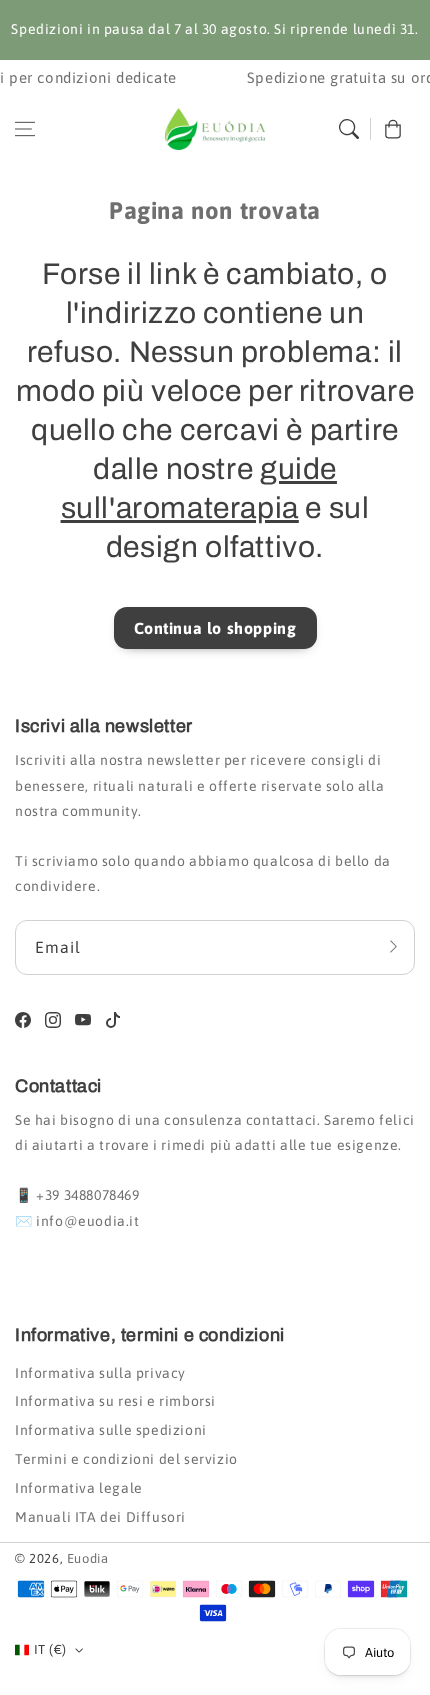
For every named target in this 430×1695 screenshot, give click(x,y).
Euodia (88, 1558)
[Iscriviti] (393, 947)
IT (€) (50, 1649)
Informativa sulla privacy (100, 1373)
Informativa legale (79, 1488)
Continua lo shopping (215, 628)
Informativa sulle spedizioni (111, 1430)
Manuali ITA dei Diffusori (100, 1517)
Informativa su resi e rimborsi (115, 1401)
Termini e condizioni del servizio (126, 1459)
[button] (25, 129)
